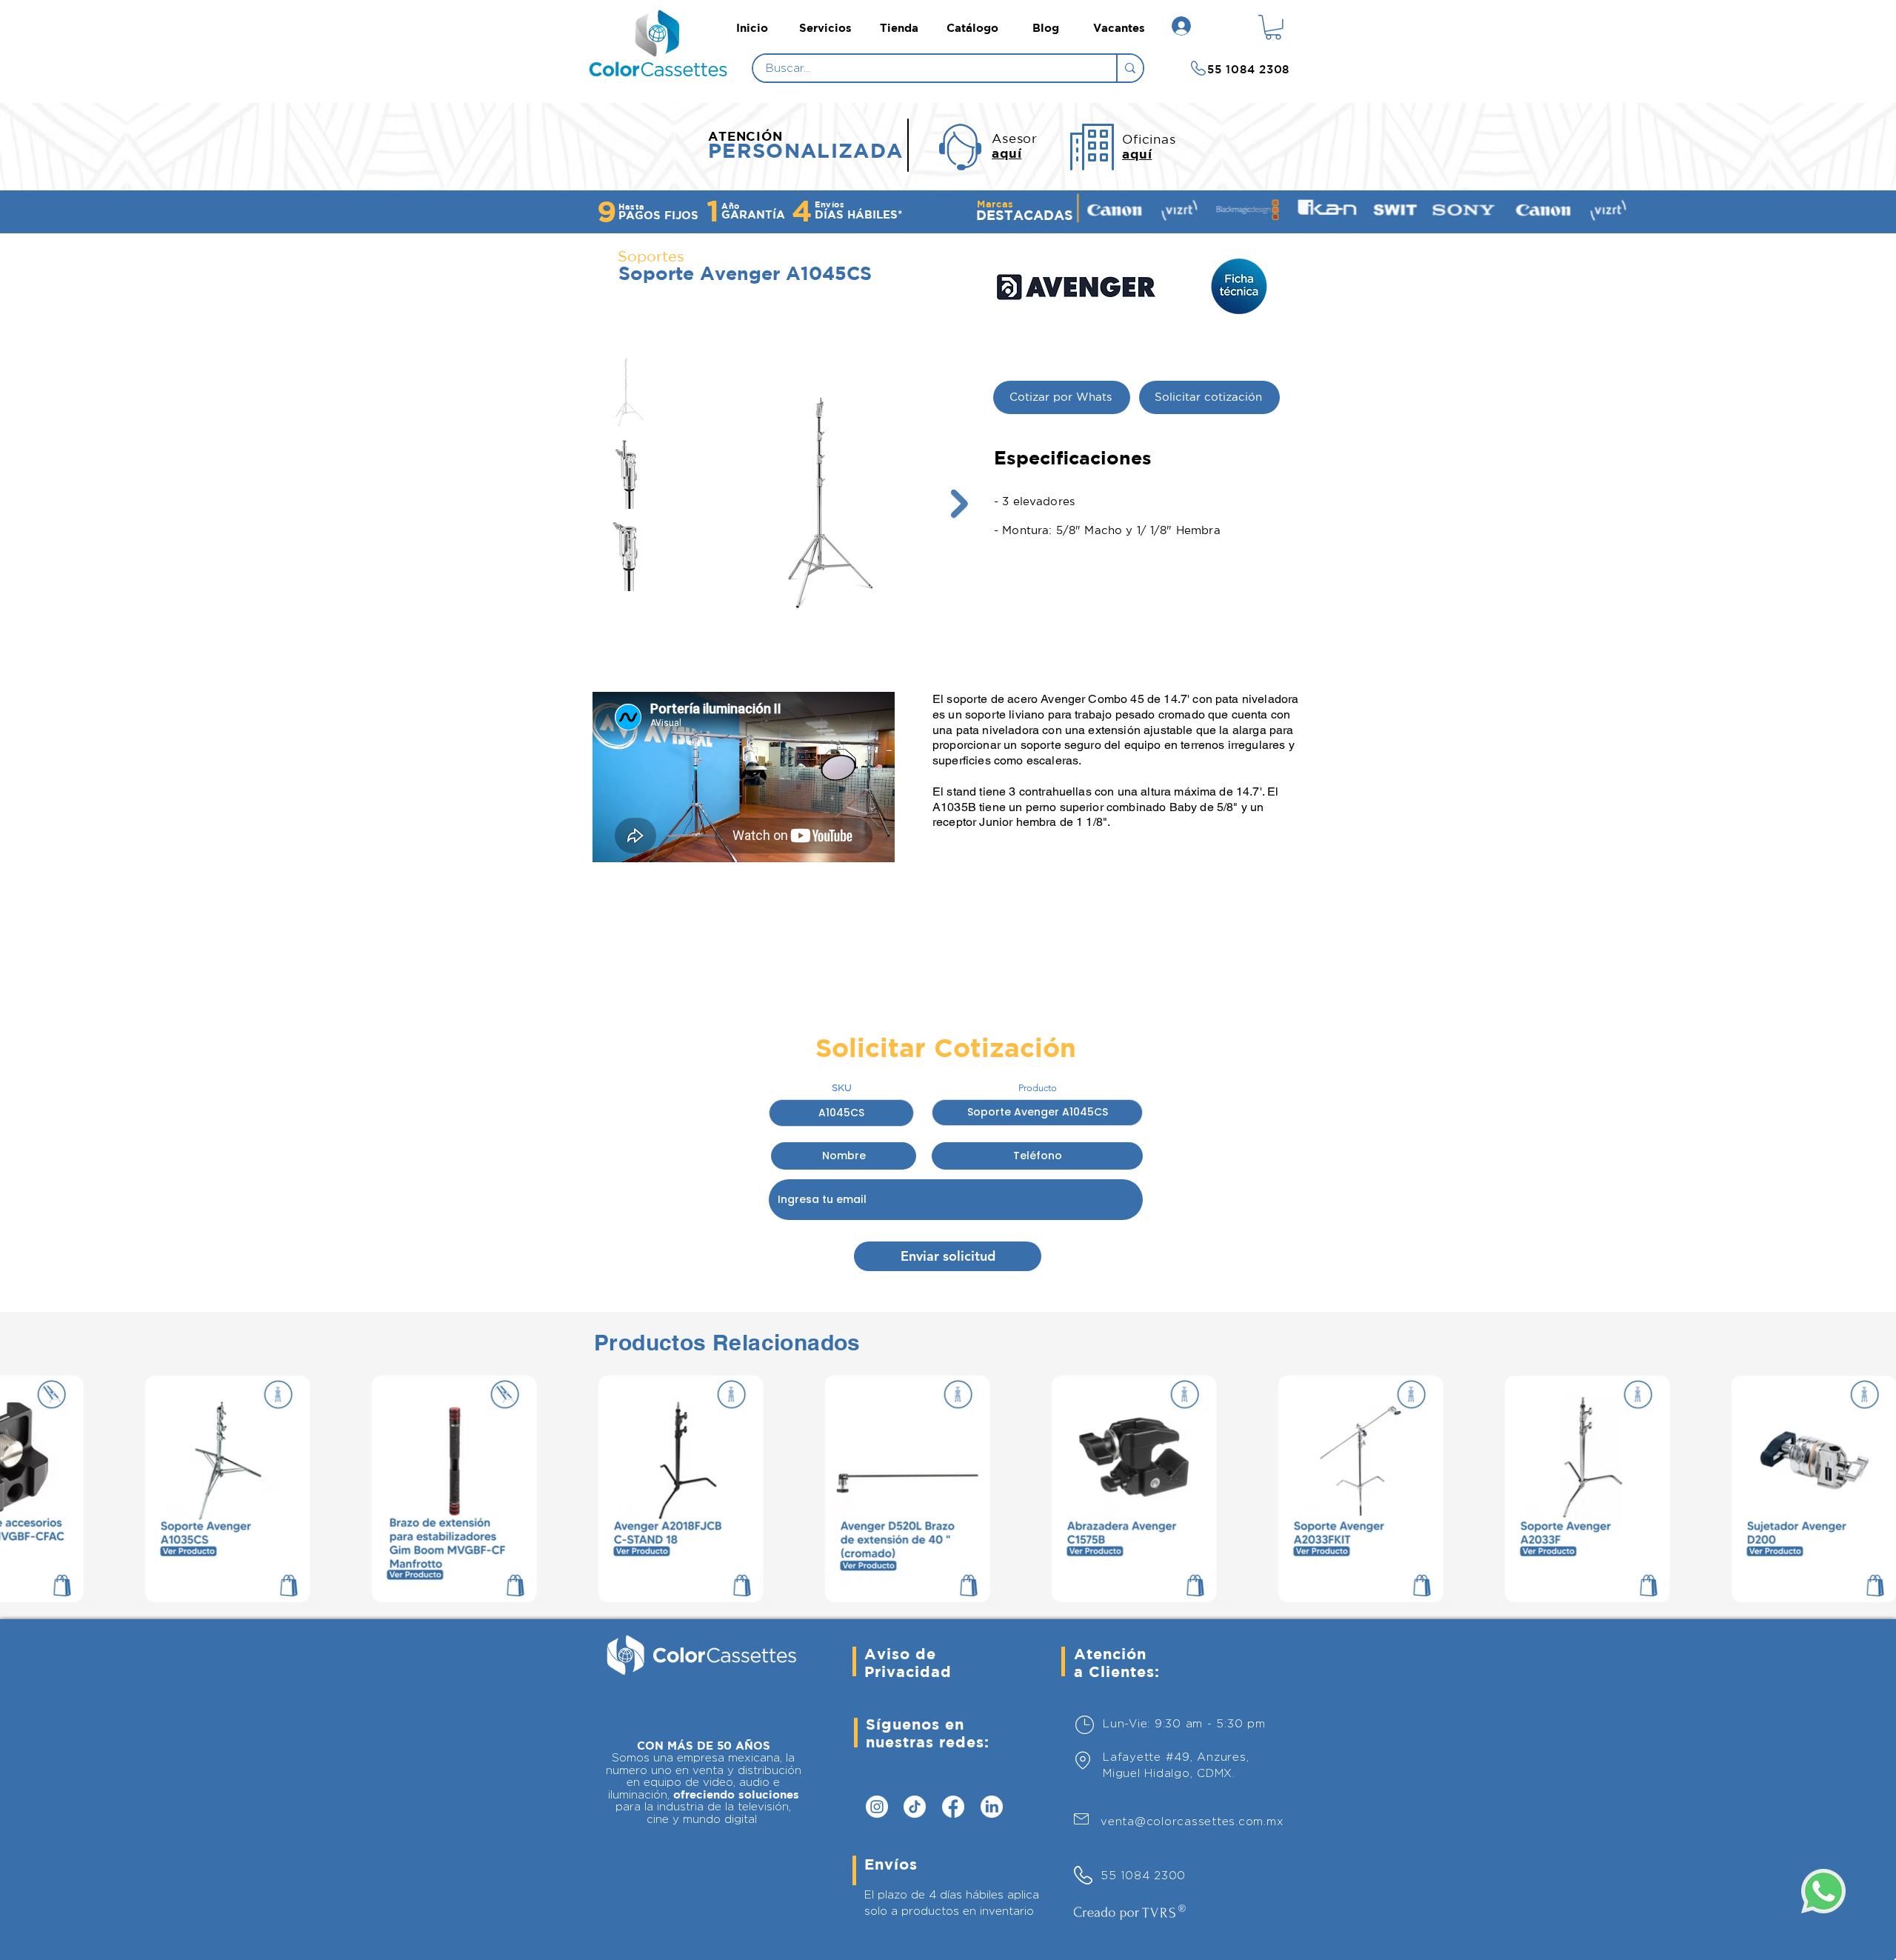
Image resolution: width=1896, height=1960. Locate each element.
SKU (842, 1088)
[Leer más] (662, 69)
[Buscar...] (1129, 68)
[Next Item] (959, 504)
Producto (1038, 1088)
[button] (1273, 27)
